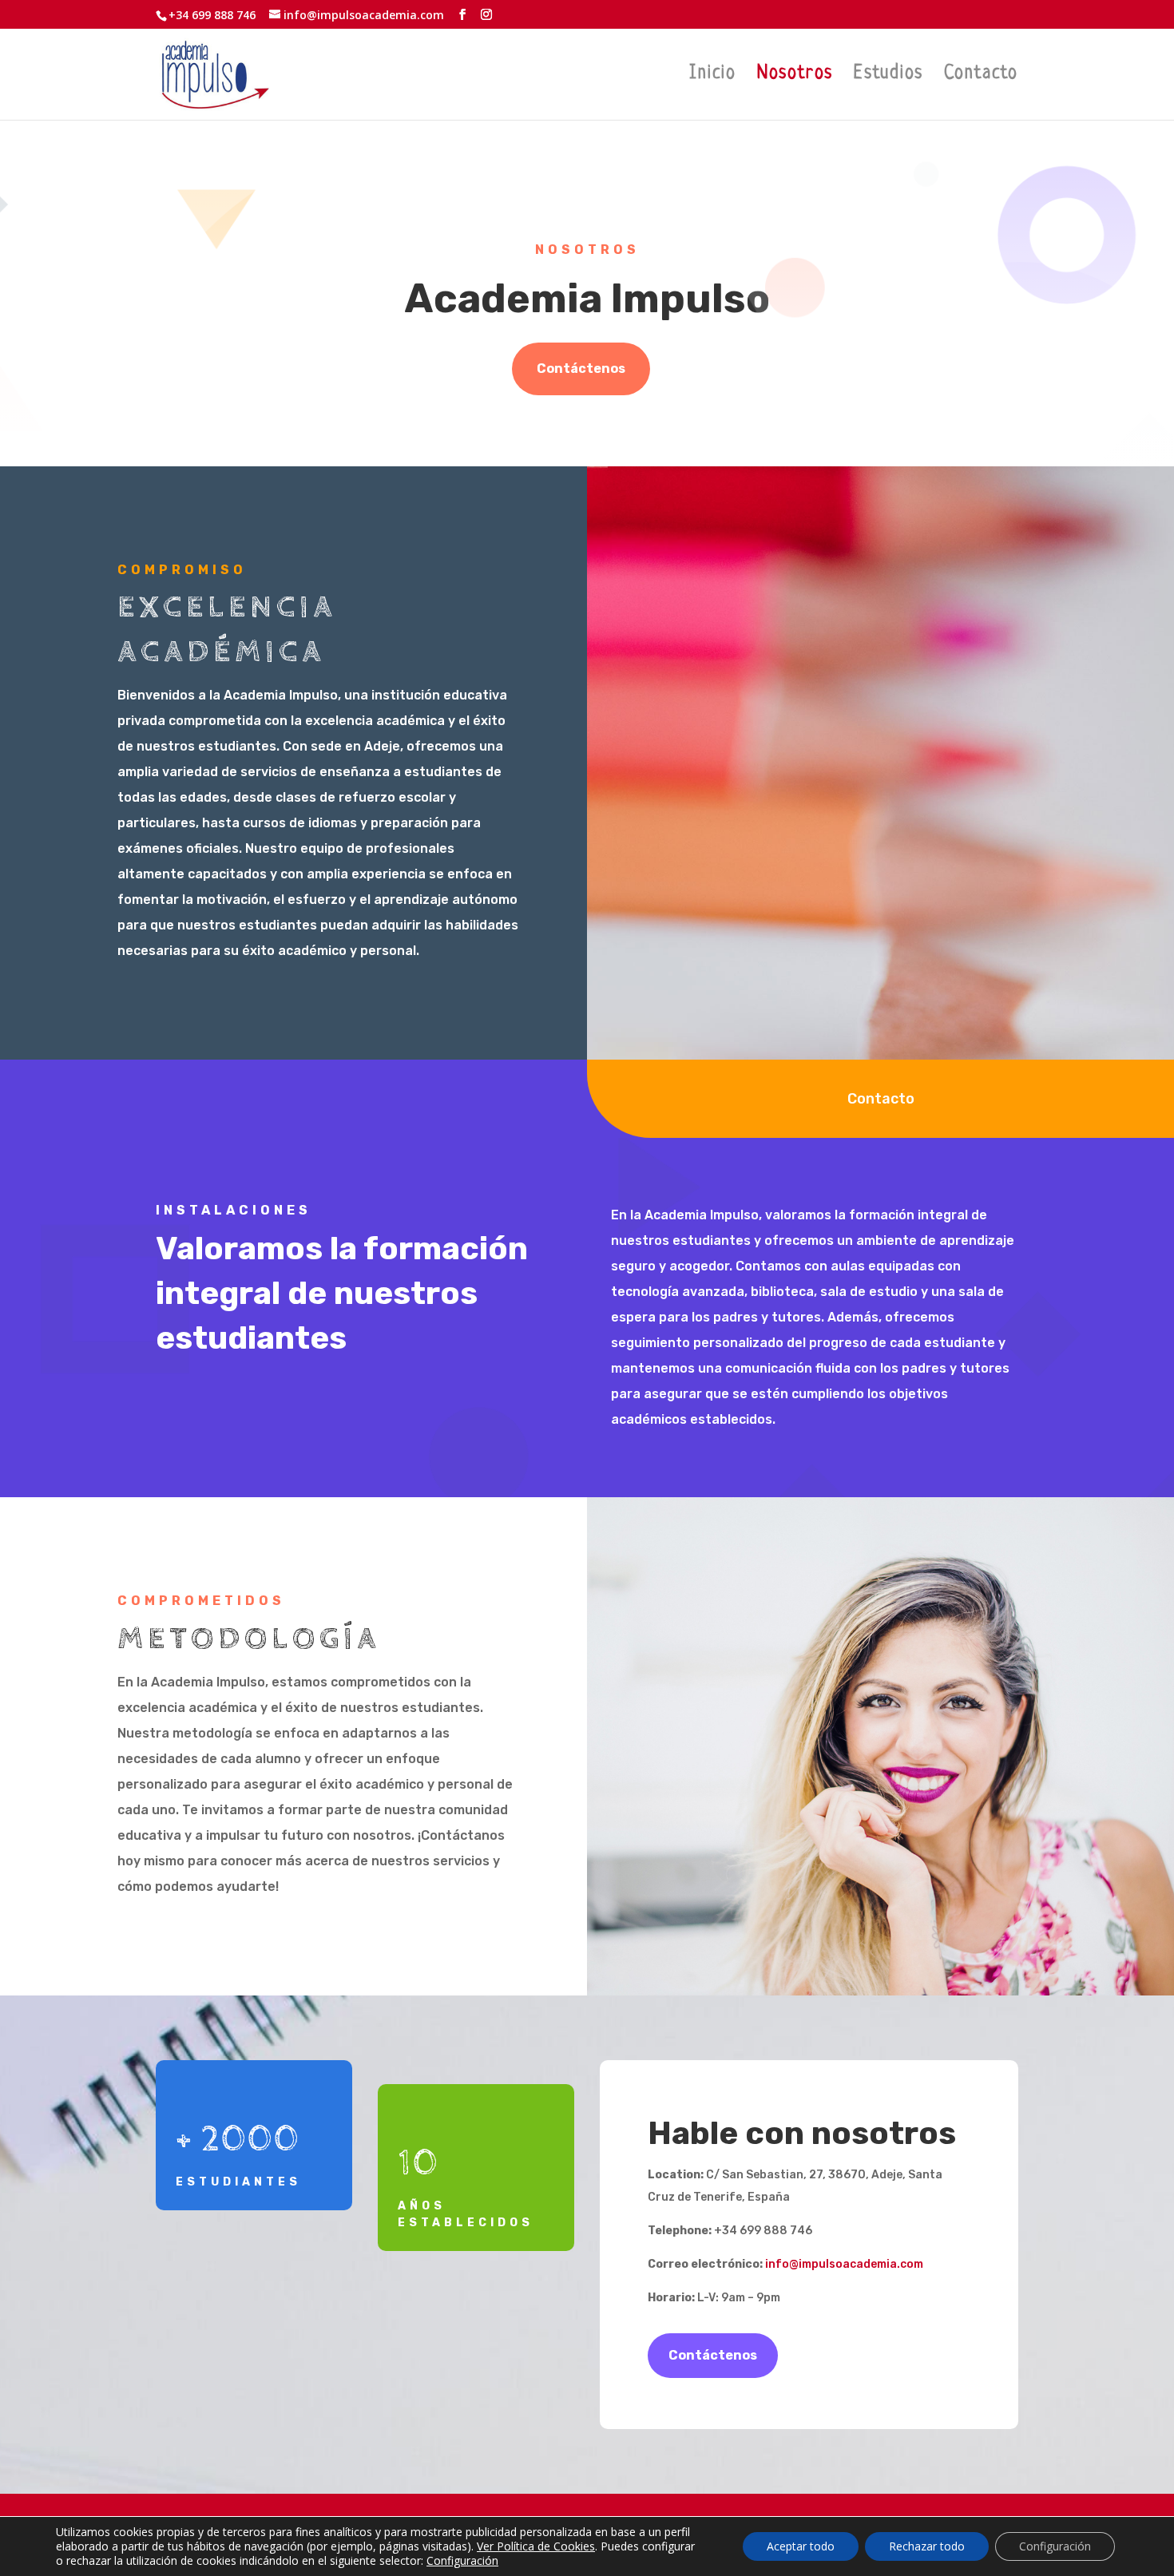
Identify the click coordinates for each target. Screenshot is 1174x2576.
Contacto (981, 76)
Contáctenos (581, 369)
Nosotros (795, 76)
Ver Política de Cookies (536, 2546)
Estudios (888, 76)
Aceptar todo (801, 2546)
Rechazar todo (927, 2546)
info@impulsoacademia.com (844, 2264)
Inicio (713, 76)
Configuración (462, 2561)
